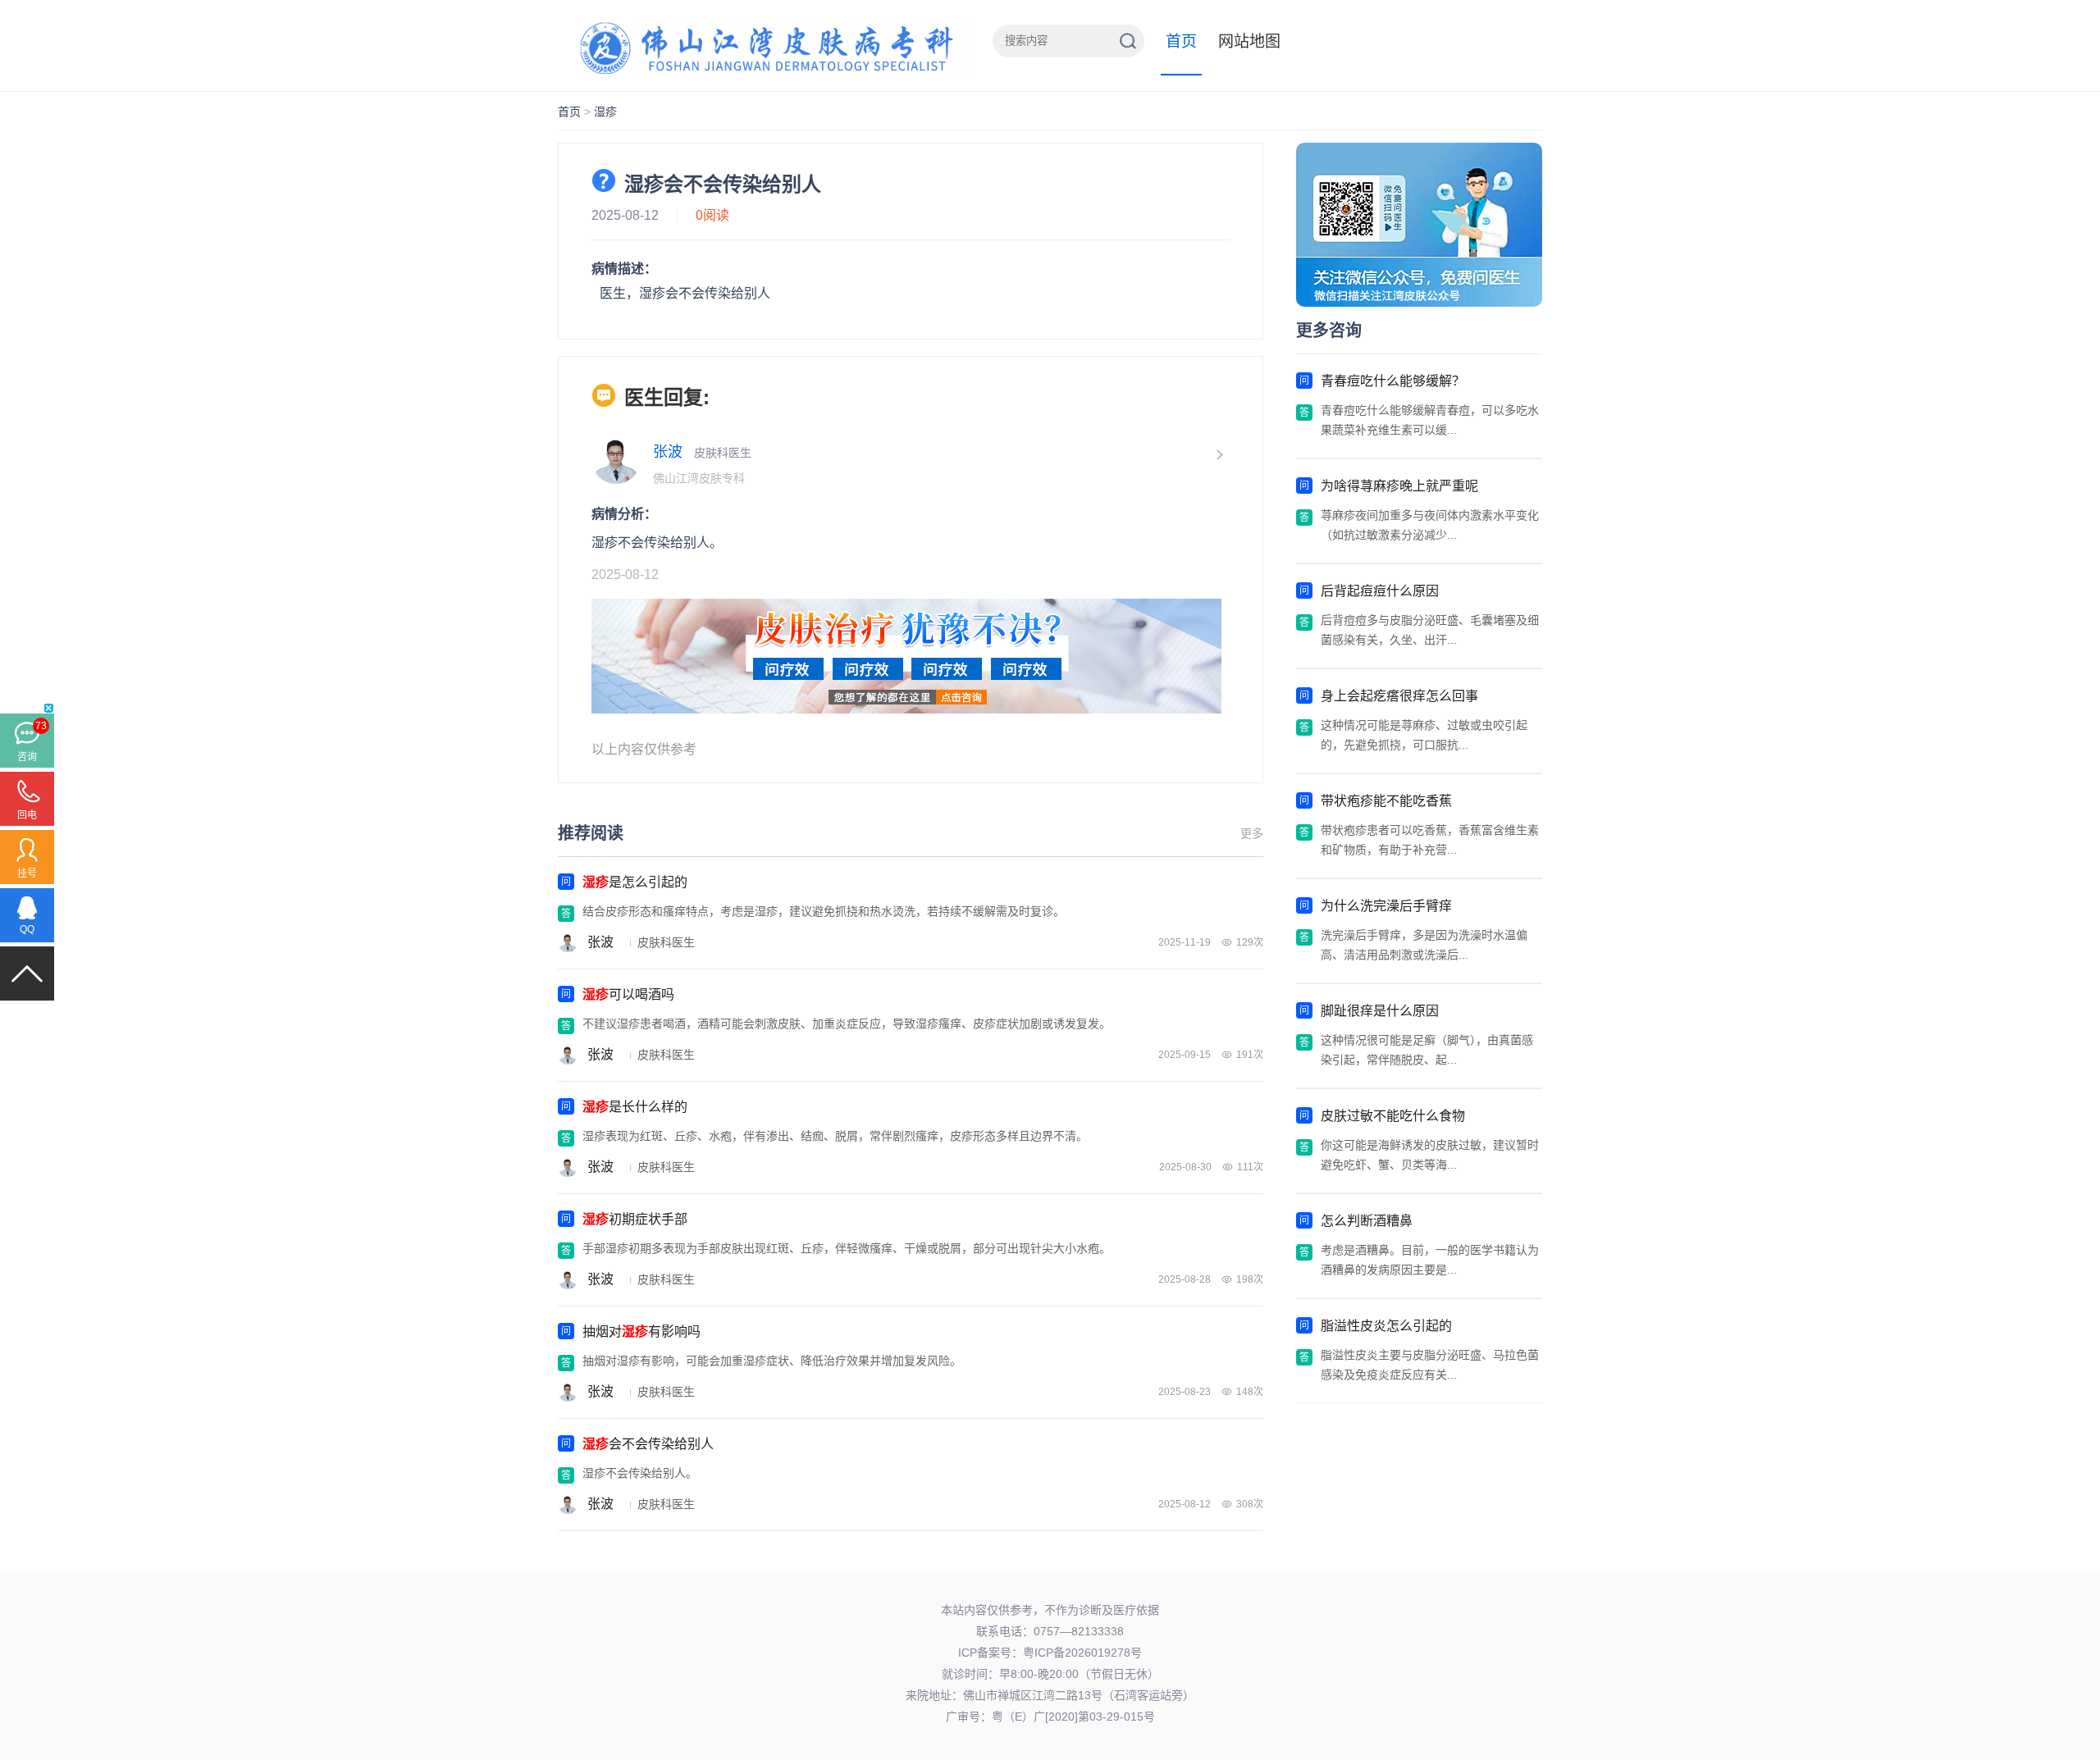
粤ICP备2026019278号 (1082, 1653)
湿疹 (605, 112)
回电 (27, 815)
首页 (1181, 41)
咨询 (27, 757)
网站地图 (1249, 41)
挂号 (27, 873)
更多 (1252, 833)
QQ (27, 929)
